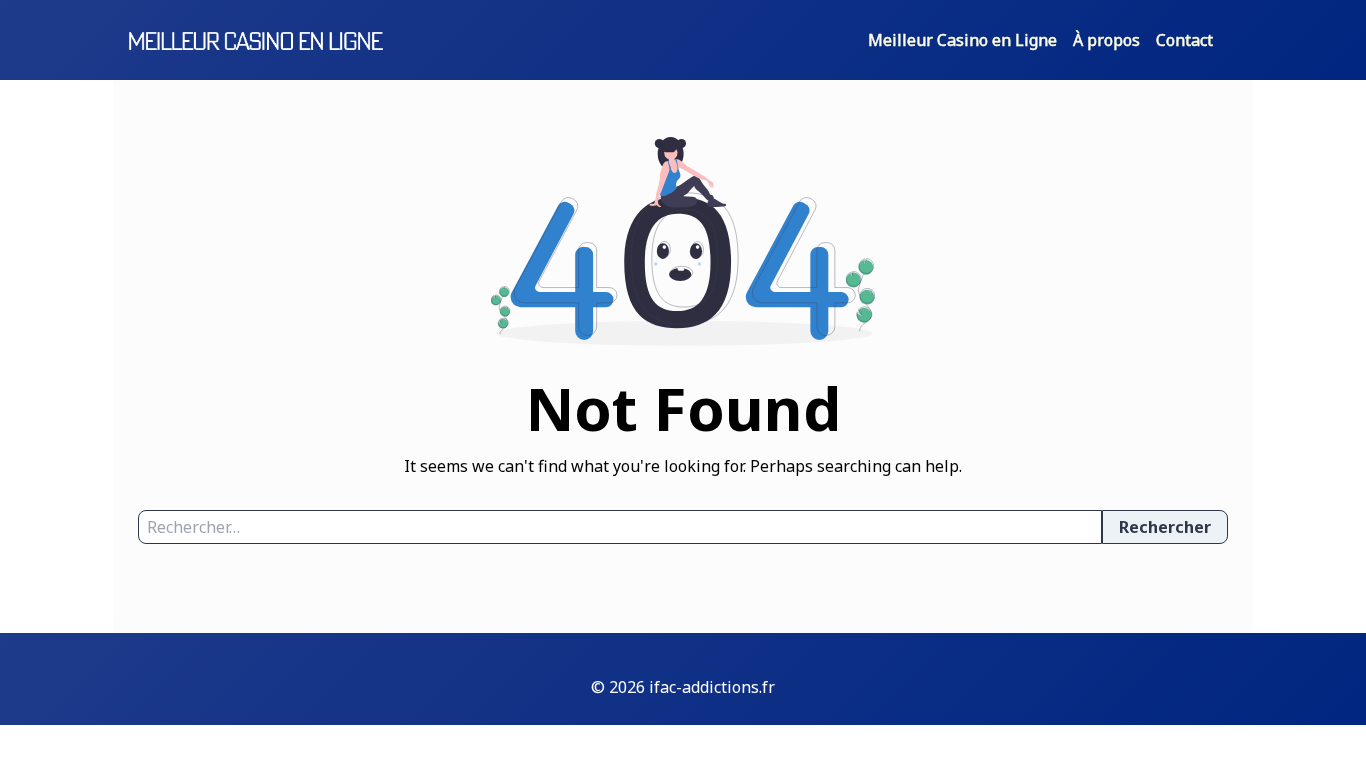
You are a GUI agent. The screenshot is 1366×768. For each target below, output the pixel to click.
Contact (1184, 40)
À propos (1106, 40)
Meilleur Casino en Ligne (962, 40)
